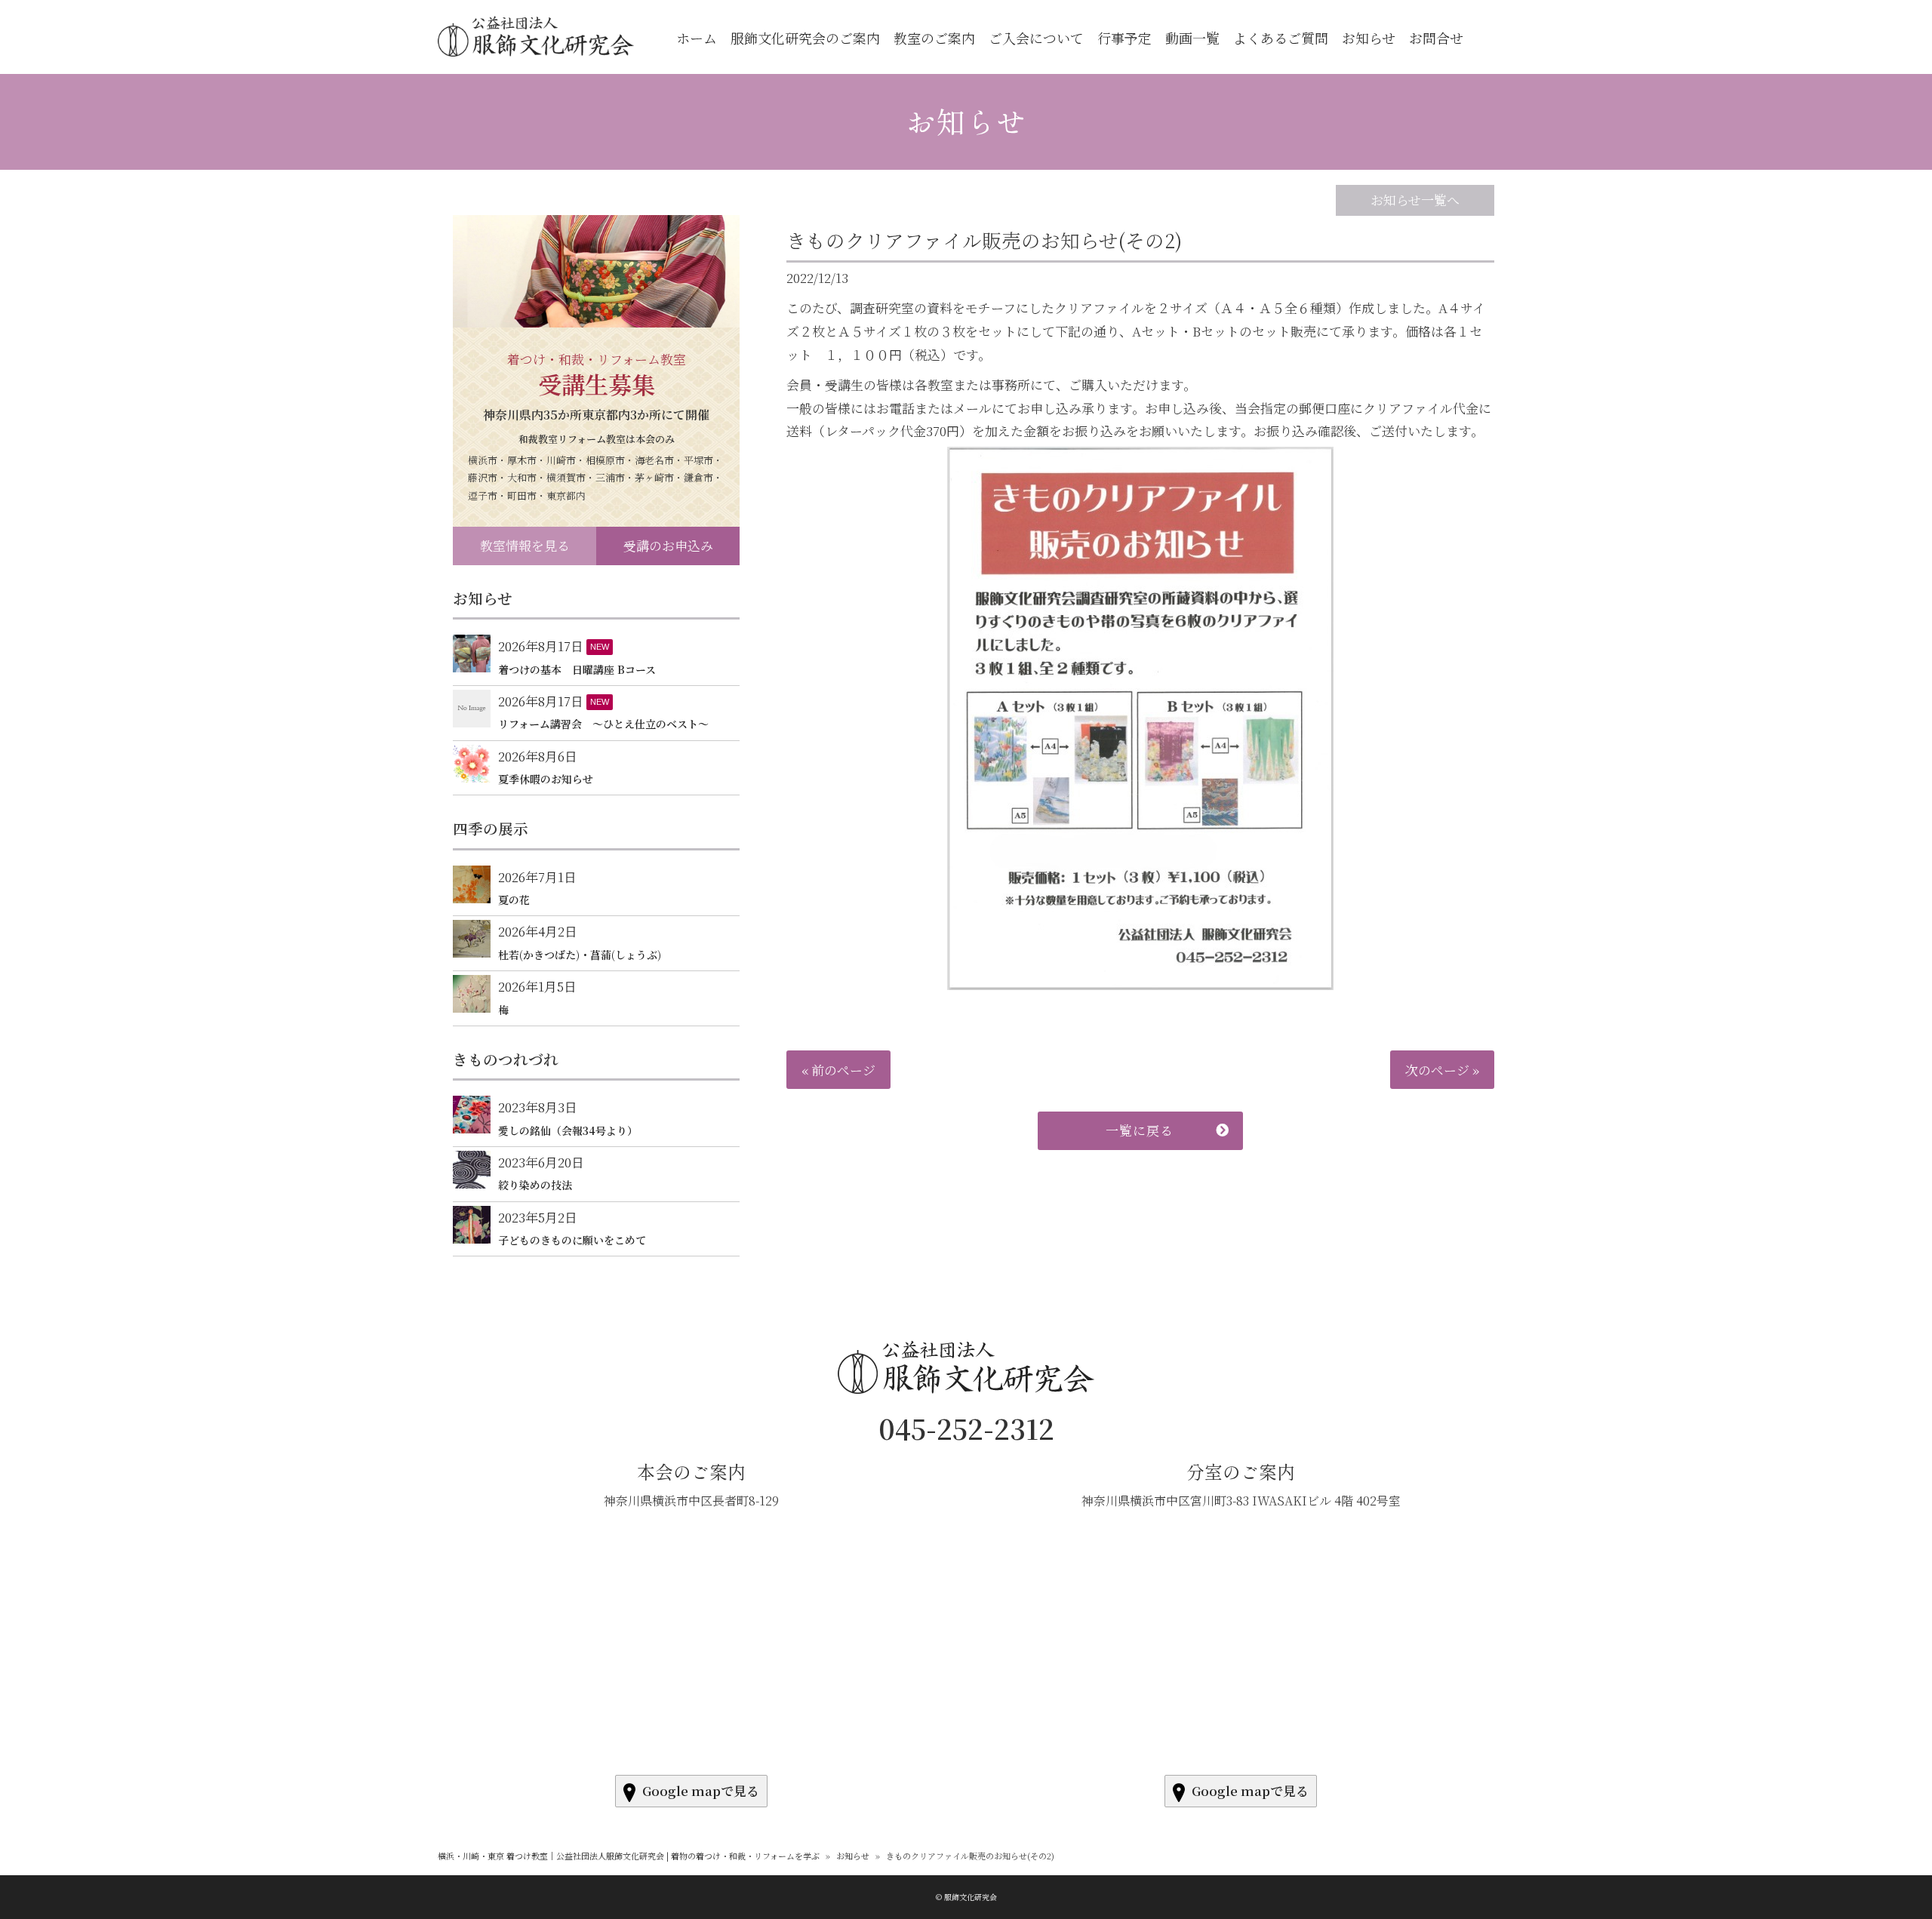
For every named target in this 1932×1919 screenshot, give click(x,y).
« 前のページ (838, 1070)
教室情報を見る (525, 545)
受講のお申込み (668, 545)
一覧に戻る (1140, 1130)
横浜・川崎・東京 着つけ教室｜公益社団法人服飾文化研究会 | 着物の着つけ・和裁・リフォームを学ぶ (629, 1856)
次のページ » (1442, 1070)
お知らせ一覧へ (1415, 200)
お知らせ (966, 121)
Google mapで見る (701, 1790)
